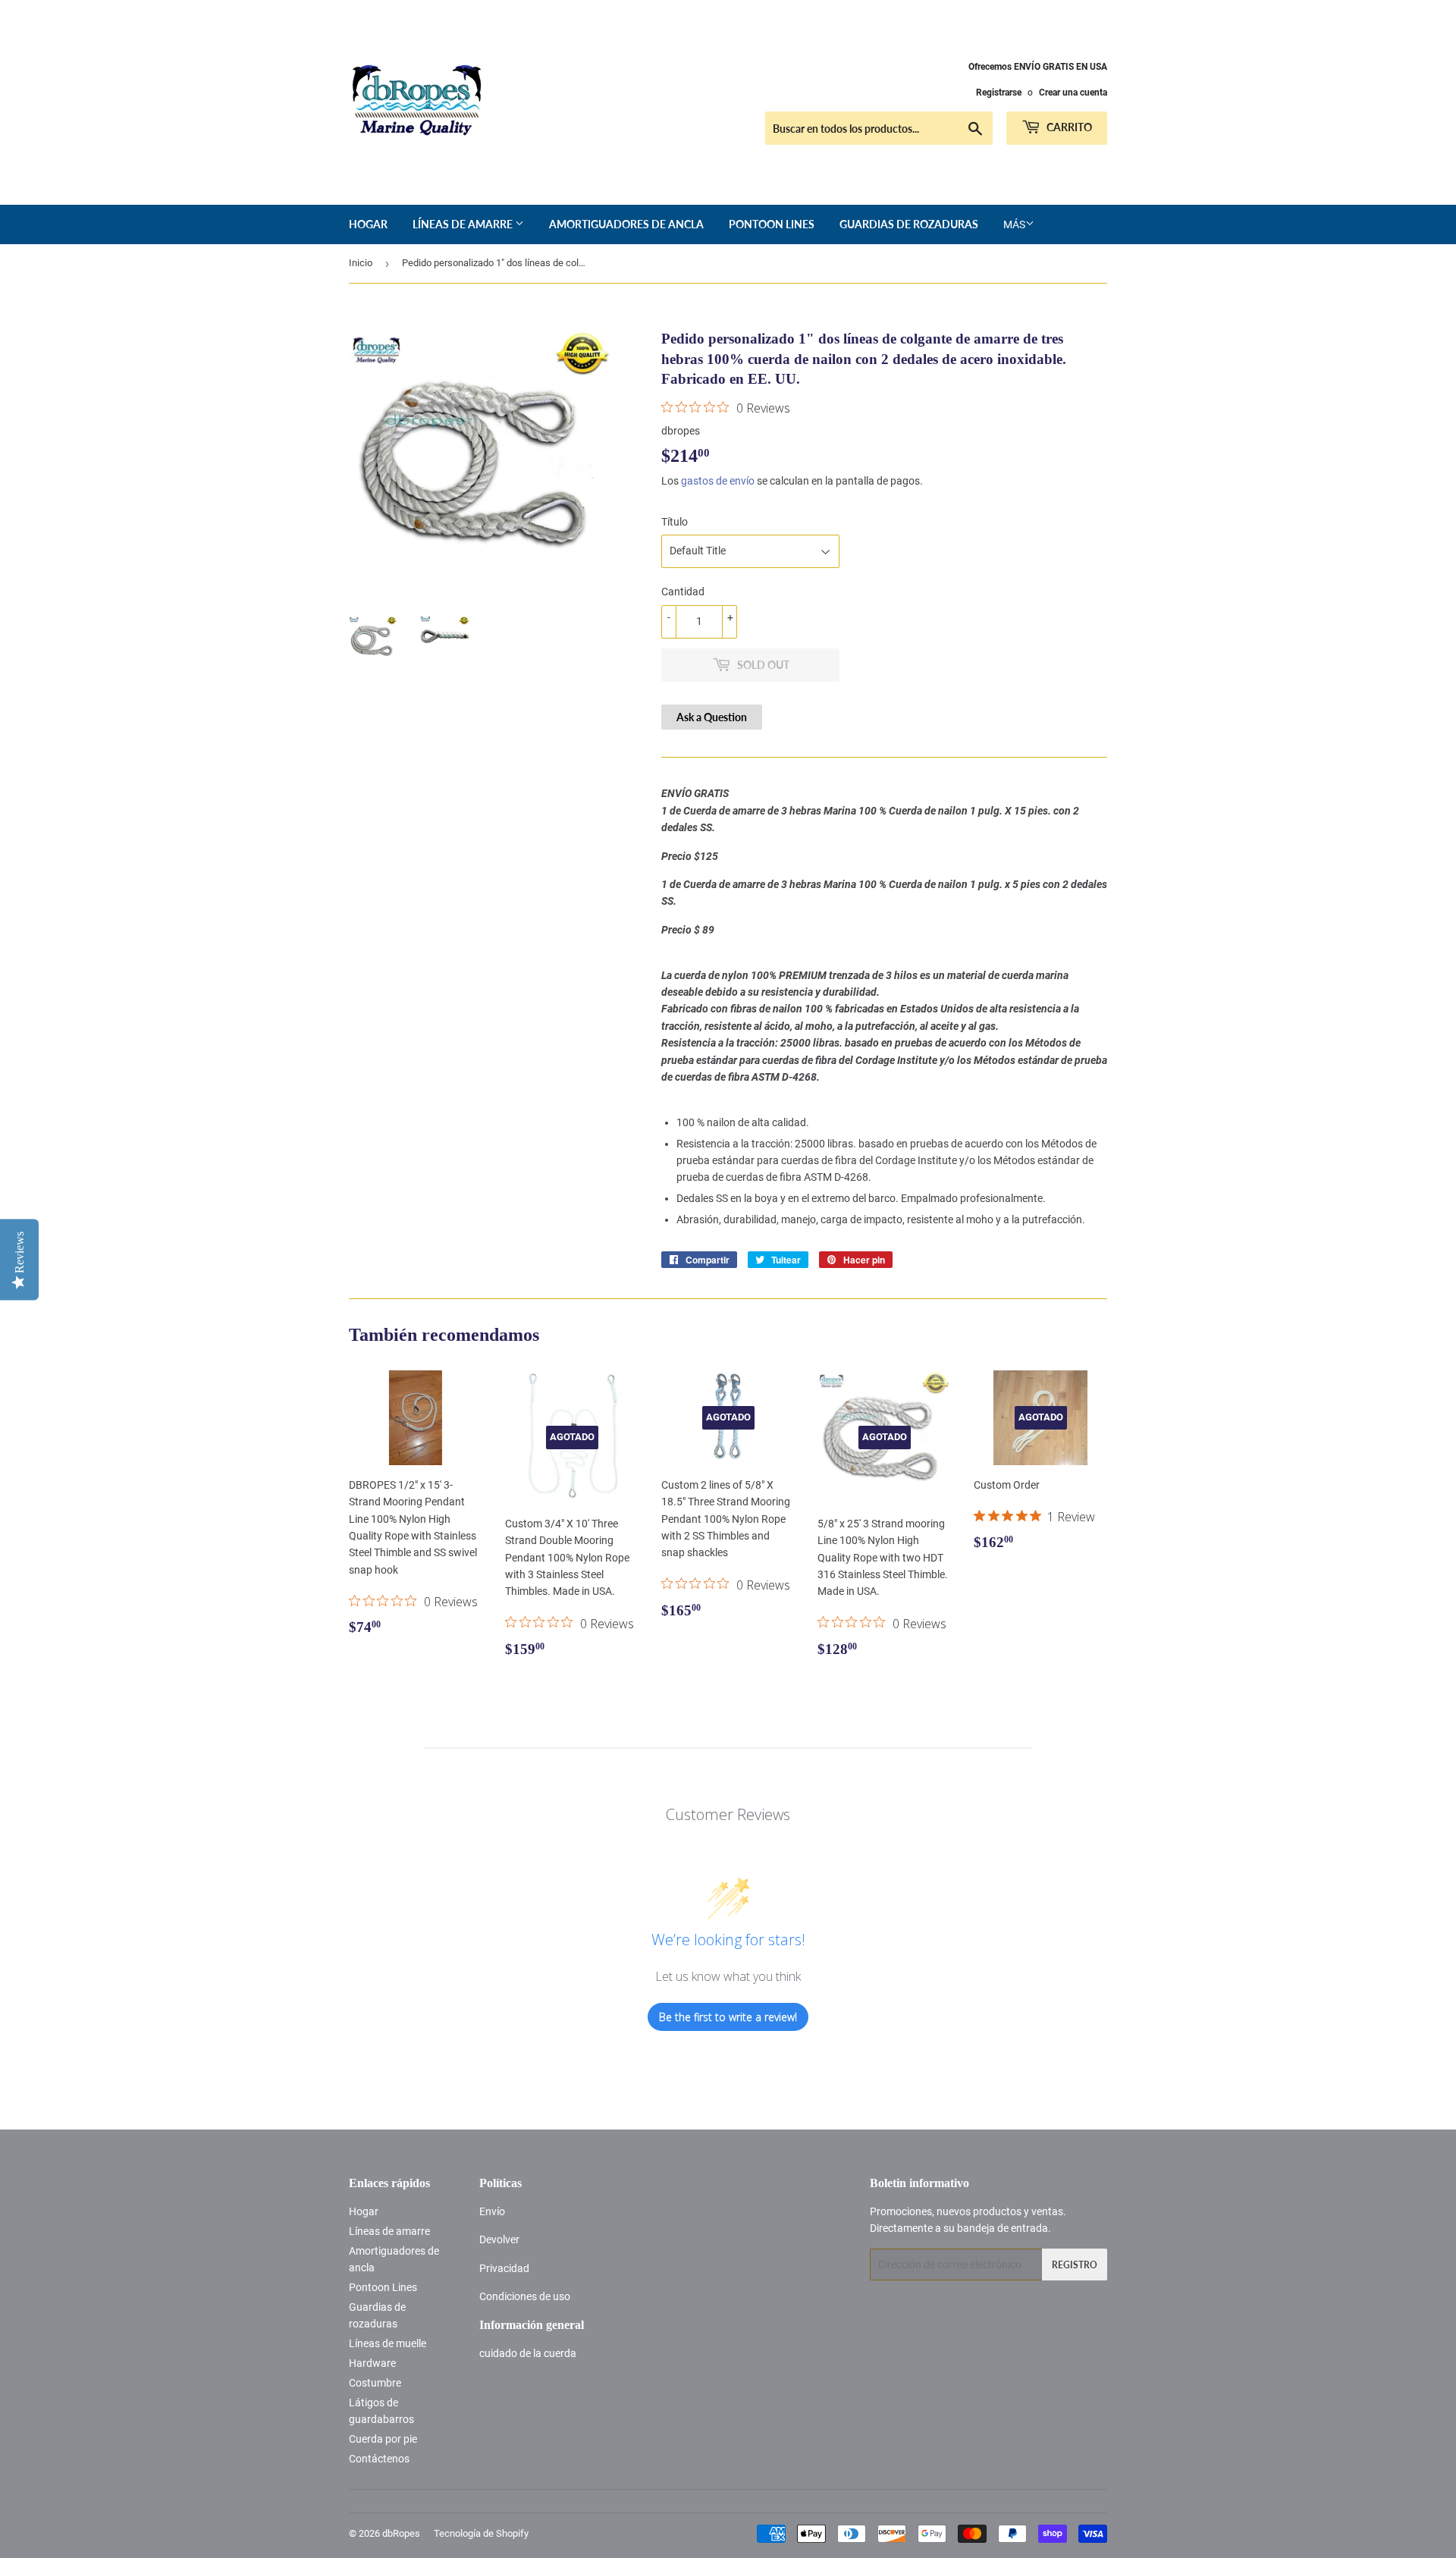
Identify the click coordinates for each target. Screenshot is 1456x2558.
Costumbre (375, 2383)
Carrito (1068, 127)
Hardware (372, 2363)
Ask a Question (712, 717)
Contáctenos (379, 2459)
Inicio (361, 263)
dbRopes (401, 2533)
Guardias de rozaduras (909, 224)
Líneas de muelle (388, 2343)
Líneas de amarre (464, 224)
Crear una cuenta (1073, 93)
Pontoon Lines (772, 224)
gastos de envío (718, 481)
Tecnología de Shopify (481, 2533)
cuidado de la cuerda (528, 2353)
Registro (1075, 2265)
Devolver (499, 2239)
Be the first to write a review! (728, 2017)
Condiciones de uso (525, 2296)
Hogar (368, 224)
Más (1014, 224)
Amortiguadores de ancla (626, 224)
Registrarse (999, 93)
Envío (492, 2211)
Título (675, 522)
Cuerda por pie (383, 2439)
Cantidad (683, 592)
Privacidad (504, 2268)
